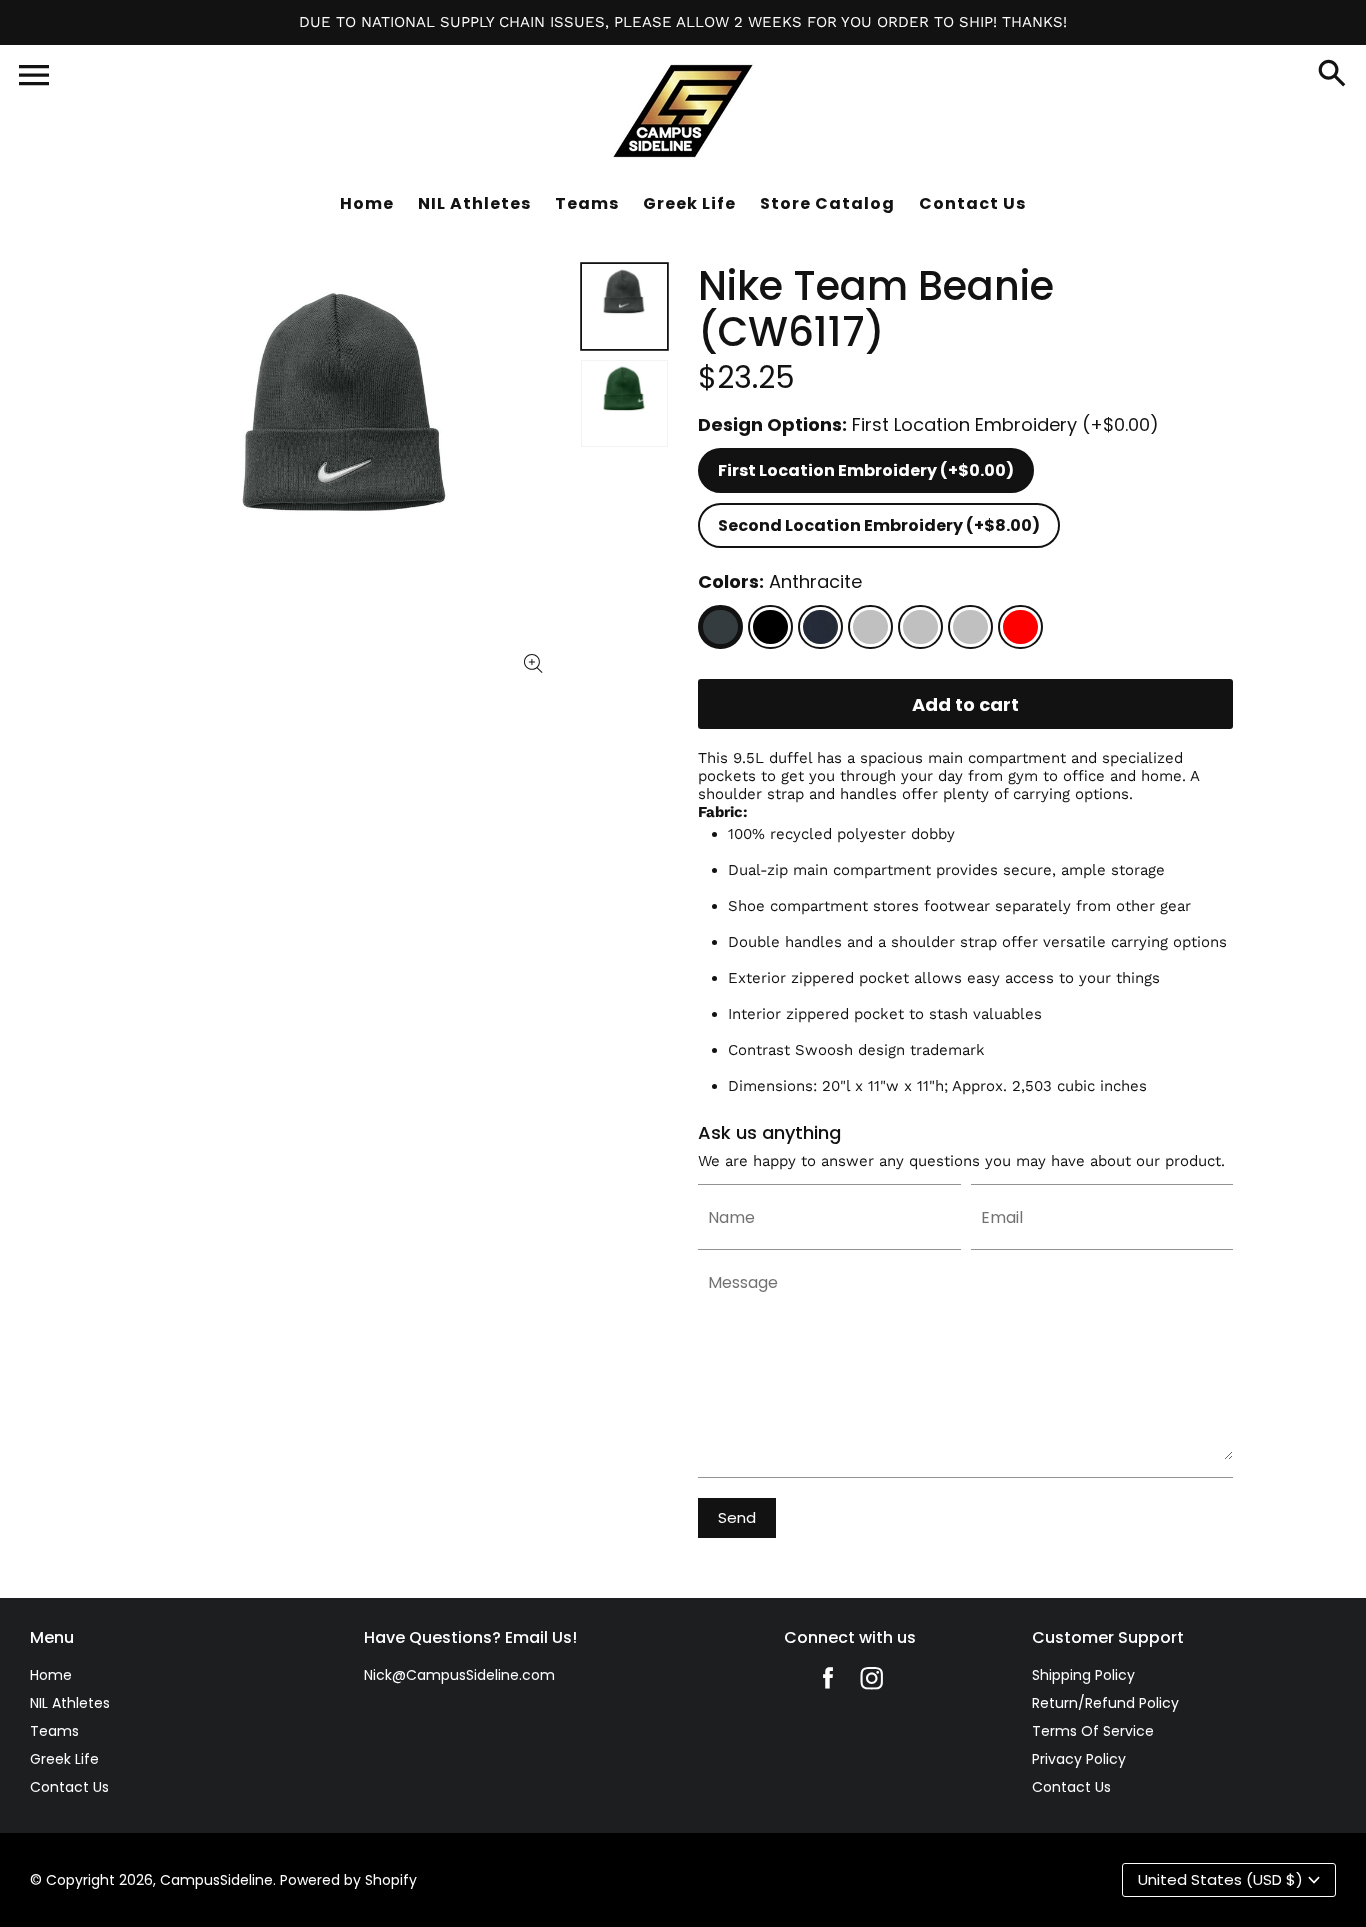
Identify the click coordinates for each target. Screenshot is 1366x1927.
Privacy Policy (1079, 1759)
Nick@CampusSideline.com (459, 1675)
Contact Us (69, 1787)
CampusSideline (216, 1880)
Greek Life (64, 1759)
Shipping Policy (1083, 1675)
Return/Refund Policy (1105, 1703)
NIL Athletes (70, 1703)
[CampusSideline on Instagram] (872, 1683)
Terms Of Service (1093, 1731)
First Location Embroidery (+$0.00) (866, 470)
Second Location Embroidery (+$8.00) (879, 525)
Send (737, 1517)
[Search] (1332, 75)
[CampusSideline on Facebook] (828, 1683)
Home (51, 1675)
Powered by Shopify (348, 1880)
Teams (54, 1731)
